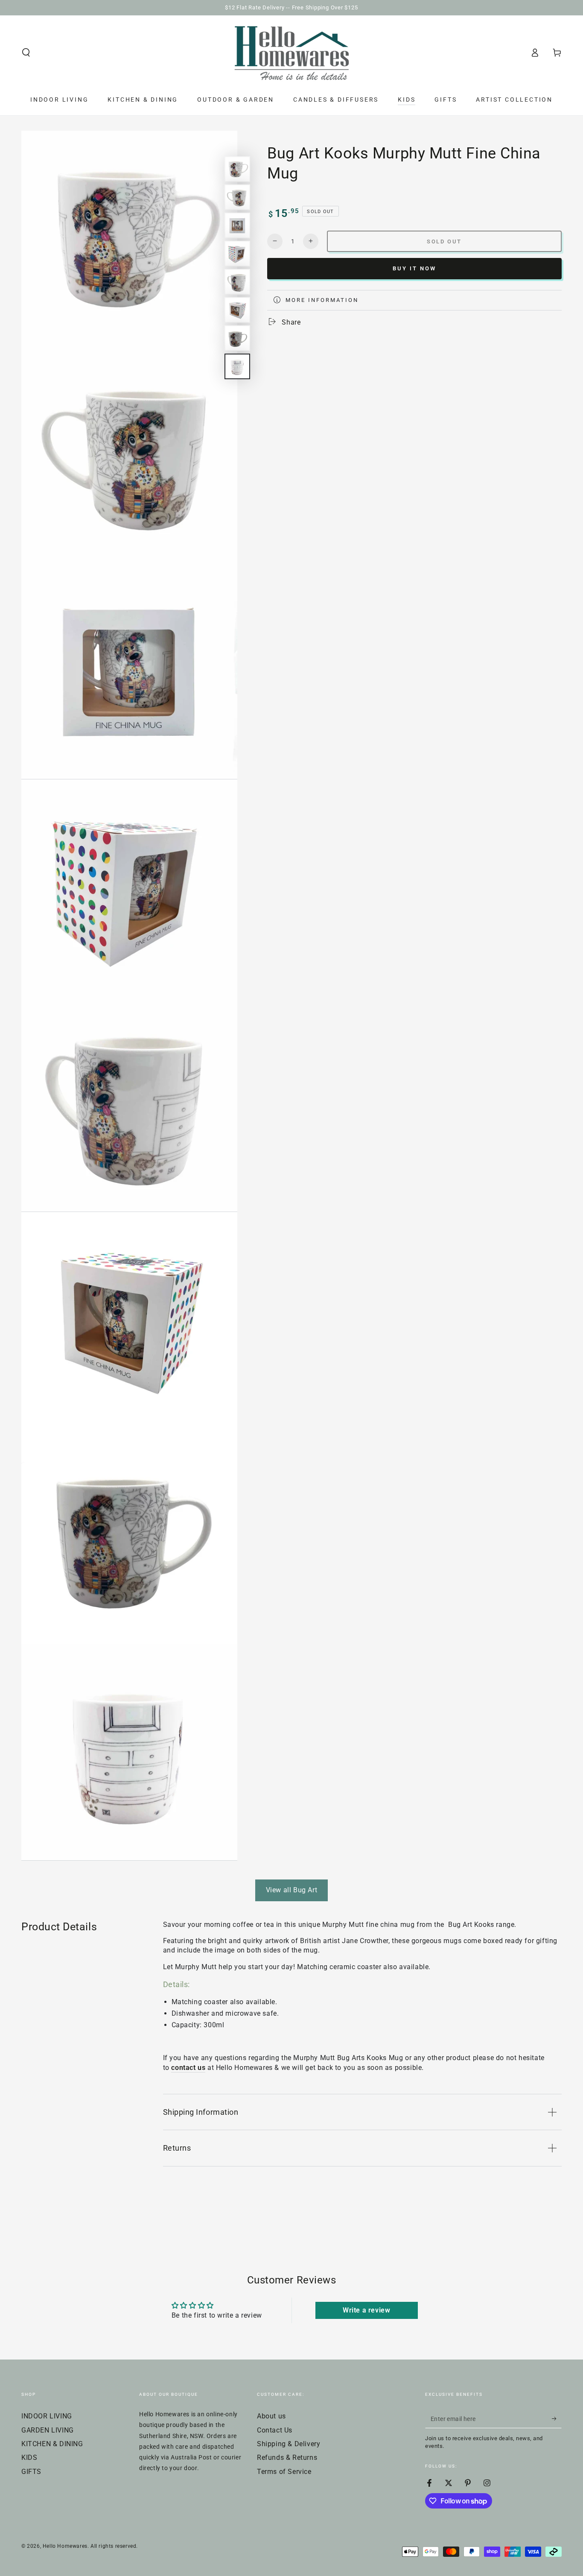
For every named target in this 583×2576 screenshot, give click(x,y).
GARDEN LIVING (48, 2430)
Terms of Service (284, 2472)
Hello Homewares (65, 2546)
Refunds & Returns (287, 2457)
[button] (26, 53)
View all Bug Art (292, 1890)
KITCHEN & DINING (52, 2444)
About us (271, 2416)
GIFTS (31, 2472)
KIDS (29, 2457)
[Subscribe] (557, 2418)
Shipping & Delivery (289, 2444)
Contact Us (275, 2430)
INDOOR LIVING (47, 2416)
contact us (188, 2068)
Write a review (366, 2310)
